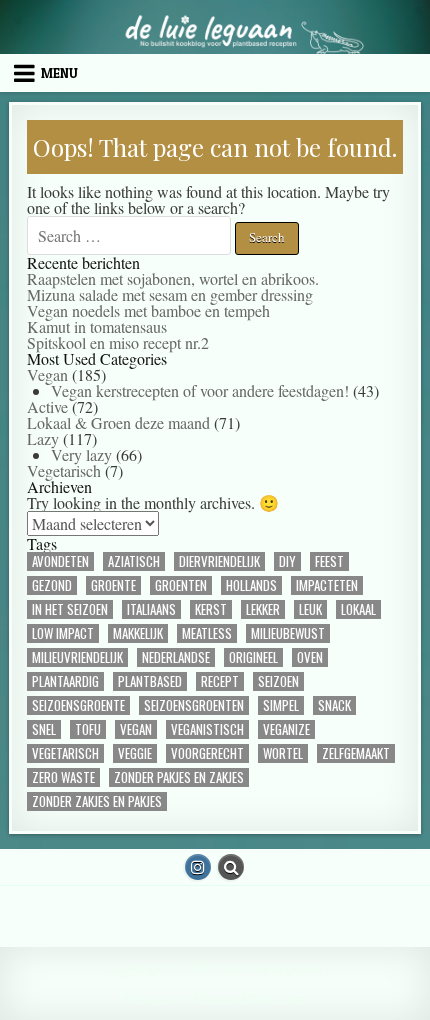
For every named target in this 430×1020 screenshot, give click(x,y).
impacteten (327, 585)
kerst (211, 609)
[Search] (231, 867)
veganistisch (207, 729)
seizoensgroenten (194, 705)
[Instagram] (198, 867)
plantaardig (65, 681)
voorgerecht (207, 753)
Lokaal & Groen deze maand (118, 422)
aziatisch (134, 561)
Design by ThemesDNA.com (214, 998)
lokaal (358, 609)
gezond (52, 585)
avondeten (60, 561)
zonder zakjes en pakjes (97, 801)
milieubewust (288, 633)
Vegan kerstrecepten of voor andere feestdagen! (200, 390)
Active (47, 406)
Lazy (43, 438)
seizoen (278, 681)
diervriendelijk (219, 561)
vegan (136, 729)
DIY (287, 561)
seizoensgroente (78, 705)
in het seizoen (70, 609)
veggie (135, 753)
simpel (281, 705)
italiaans (151, 609)
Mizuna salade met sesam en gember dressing (170, 294)
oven (310, 657)
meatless (207, 633)
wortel (283, 753)
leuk (310, 609)
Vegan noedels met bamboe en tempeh (148, 310)
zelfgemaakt (356, 753)
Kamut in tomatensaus (97, 326)
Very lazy (81, 454)
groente (113, 585)
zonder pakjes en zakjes (179, 777)
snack (334, 705)
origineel (253, 657)
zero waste (63, 777)
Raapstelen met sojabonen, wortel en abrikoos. (173, 278)
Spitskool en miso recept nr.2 (118, 342)
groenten (181, 585)
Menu (59, 73)
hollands (251, 585)
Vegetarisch (64, 470)
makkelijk (138, 633)
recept (220, 681)
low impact (63, 633)
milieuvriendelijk (77, 657)
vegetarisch (65, 753)
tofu (88, 729)
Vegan (47, 374)
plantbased (150, 681)
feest (329, 561)
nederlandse (176, 657)
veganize (286, 729)
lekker (263, 609)
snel (44, 729)
